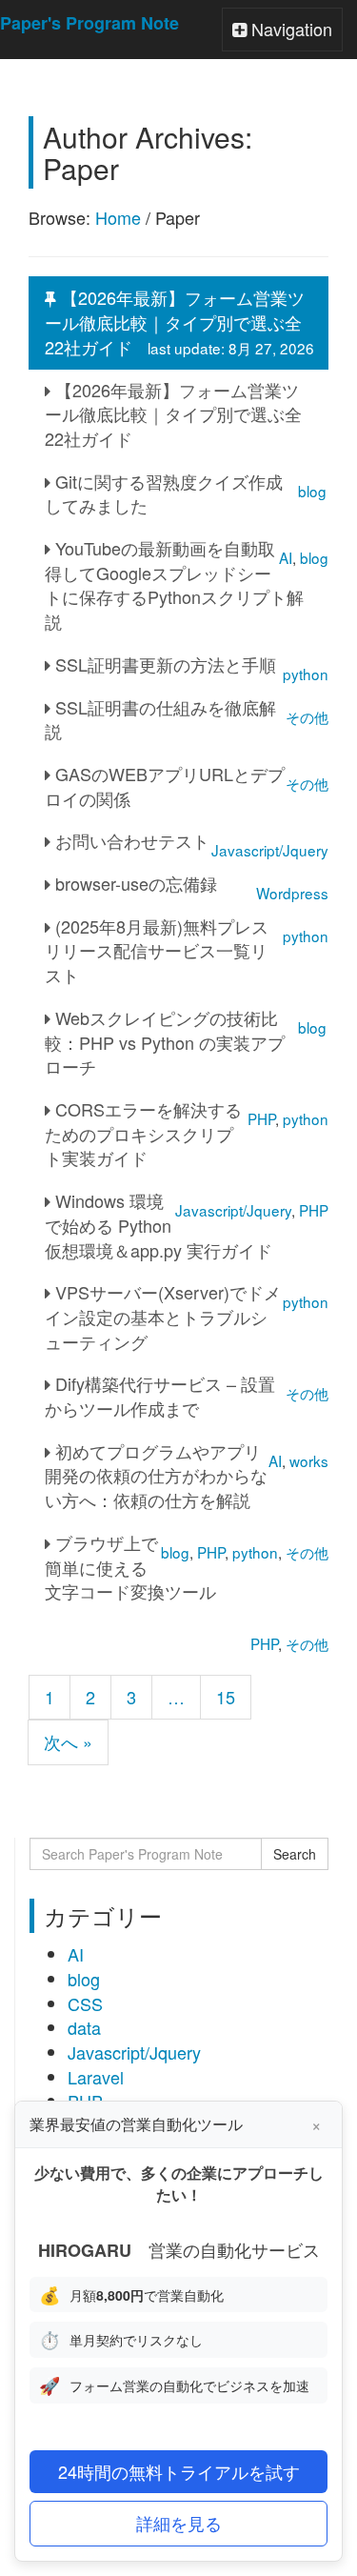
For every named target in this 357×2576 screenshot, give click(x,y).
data (84, 2027)
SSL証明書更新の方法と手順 (163, 664)
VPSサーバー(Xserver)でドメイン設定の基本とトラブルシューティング (163, 1316)
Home (118, 217)
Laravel (96, 2077)
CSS (85, 2003)
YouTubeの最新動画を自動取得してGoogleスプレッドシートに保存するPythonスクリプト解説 (174, 584)
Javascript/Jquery (134, 2052)
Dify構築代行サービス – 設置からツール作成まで (160, 1396)
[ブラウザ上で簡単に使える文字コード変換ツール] (289, 1622)
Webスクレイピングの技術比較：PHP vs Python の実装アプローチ (165, 1042)
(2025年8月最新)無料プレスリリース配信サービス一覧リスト (157, 950)
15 (226, 1697)
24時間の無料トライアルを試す (179, 2471)
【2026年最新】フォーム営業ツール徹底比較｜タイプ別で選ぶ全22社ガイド (179, 322)
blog (84, 1979)
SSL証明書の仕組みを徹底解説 (160, 719)
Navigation (282, 33)
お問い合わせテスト (130, 840)
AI (76, 1954)
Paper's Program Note (89, 23)
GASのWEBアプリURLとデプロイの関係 (165, 786)
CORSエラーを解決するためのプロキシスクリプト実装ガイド (143, 1133)
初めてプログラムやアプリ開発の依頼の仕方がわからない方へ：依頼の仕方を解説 (156, 1475)
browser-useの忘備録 (134, 883)
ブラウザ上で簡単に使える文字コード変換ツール (130, 1567)
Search (295, 1854)
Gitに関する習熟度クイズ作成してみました (164, 493)
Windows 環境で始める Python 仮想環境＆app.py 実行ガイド (159, 1225)
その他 (307, 1643)
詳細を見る (179, 2523)
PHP (264, 1643)
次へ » (68, 1741)
